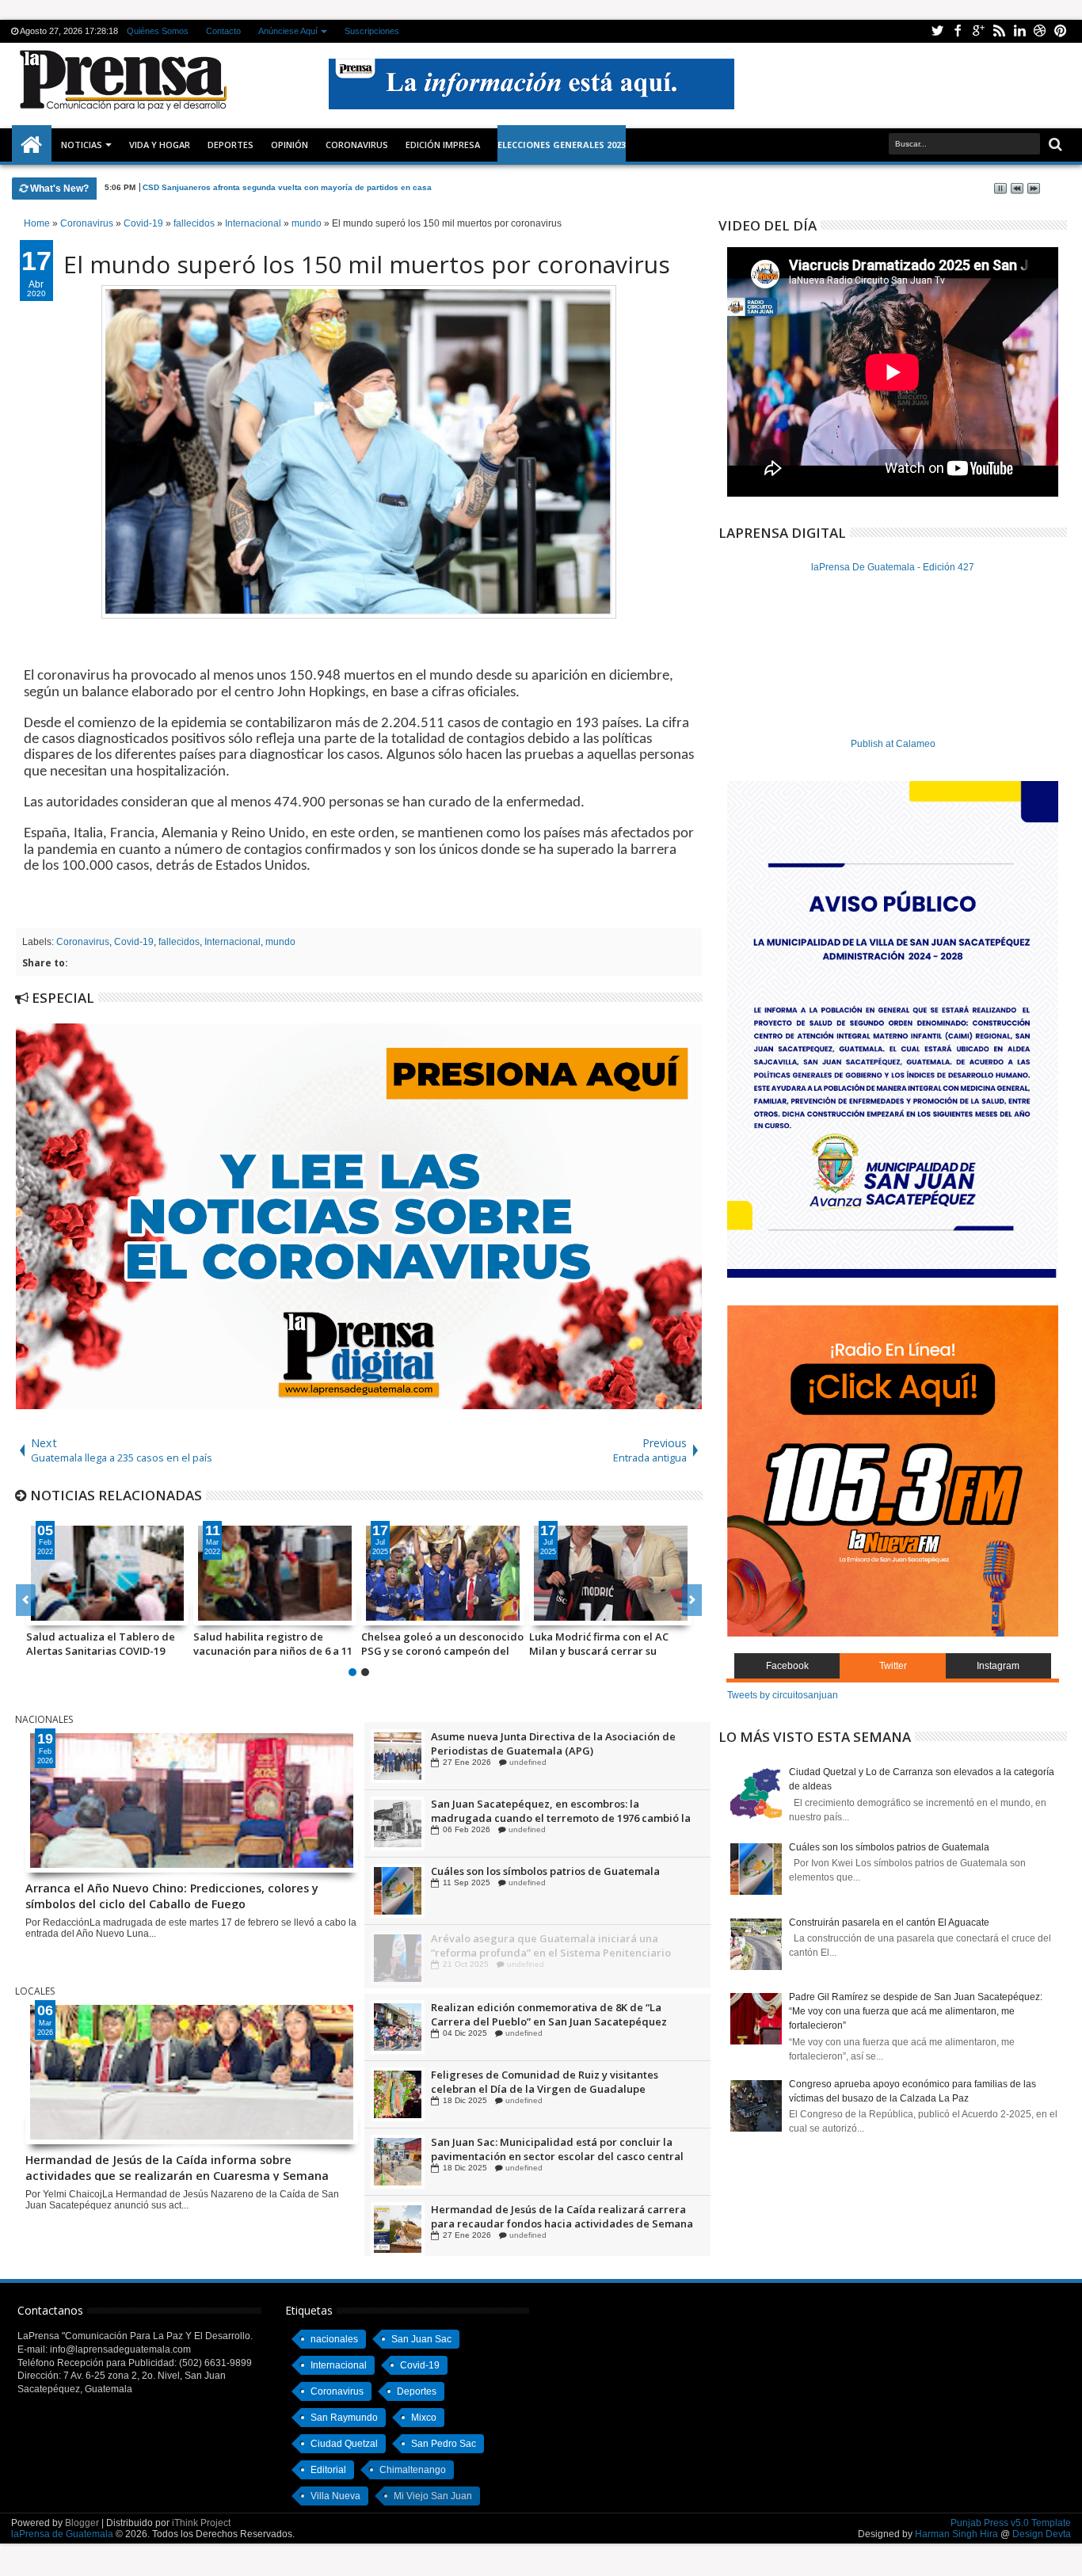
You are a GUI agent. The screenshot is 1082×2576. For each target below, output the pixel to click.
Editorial (328, 2470)
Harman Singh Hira (956, 2534)
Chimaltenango (413, 2470)
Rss (999, 31)
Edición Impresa (443, 145)
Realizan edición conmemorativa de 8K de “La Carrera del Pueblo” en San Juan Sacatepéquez (549, 2082)
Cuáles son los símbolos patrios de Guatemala (545, 1938)
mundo (280, 942)
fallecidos (179, 942)
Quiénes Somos (158, 31)
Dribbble (1040, 31)
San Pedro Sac (444, 2444)
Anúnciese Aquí (288, 31)
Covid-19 (134, 942)
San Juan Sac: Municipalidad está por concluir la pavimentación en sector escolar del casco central (557, 2216)
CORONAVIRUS (357, 145)
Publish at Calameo (893, 744)
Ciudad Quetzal (344, 2444)
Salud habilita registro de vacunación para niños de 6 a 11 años (273, 1644)
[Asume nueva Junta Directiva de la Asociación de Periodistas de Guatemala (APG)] (398, 1823)
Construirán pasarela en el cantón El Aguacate (889, 1922)
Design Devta (1042, 2534)
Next (26, 1600)
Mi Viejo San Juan (433, 2496)
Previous (692, 1600)
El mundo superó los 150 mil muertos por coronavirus (367, 264)
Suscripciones (372, 31)
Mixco (424, 2418)
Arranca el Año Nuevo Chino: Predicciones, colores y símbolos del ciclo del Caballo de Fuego (172, 1895)
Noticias (82, 145)
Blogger (82, 2523)
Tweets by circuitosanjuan (783, 1695)
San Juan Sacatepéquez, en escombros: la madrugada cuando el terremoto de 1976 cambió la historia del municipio (561, 1877)
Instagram (998, 1666)
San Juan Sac (421, 2339)
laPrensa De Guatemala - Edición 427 (893, 567)
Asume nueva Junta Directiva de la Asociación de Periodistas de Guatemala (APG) (553, 1810)
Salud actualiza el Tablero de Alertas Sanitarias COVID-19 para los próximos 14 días (101, 1644)
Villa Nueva (335, 2496)
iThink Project (201, 2523)
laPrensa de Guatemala (62, 2534)
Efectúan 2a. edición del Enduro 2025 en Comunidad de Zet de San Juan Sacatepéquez (561, 2014)
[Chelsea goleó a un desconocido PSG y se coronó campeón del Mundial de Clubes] (443, 1573)
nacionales (334, 2339)
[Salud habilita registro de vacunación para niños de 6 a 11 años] (275, 1573)
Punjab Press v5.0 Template (1011, 2523)
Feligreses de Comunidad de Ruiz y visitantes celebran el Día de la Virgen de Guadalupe (545, 2149)
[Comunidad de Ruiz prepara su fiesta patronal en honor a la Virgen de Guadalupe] (398, 1755)
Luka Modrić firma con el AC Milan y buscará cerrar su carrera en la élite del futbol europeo (600, 1644)
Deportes (230, 145)
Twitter (937, 31)
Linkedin (1019, 31)
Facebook (958, 31)
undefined (524, 1761)
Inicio (32, 145)
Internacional (232, 942)
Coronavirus (83, 942)
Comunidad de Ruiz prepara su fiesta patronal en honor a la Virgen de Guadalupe (554, 1743)
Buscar (1054, 145)
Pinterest (1061, 31)
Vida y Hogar (160, 145)
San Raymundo (344, 2418)
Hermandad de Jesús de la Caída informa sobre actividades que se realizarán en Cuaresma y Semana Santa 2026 (177, 2166)
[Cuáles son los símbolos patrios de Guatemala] (398, 1957)
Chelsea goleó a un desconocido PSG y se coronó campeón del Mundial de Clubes (442, 1644)
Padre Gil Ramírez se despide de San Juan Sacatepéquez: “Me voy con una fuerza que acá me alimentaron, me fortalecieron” (916, 2011)
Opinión (290, 145)
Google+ (978, 31)
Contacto (223, 31)
